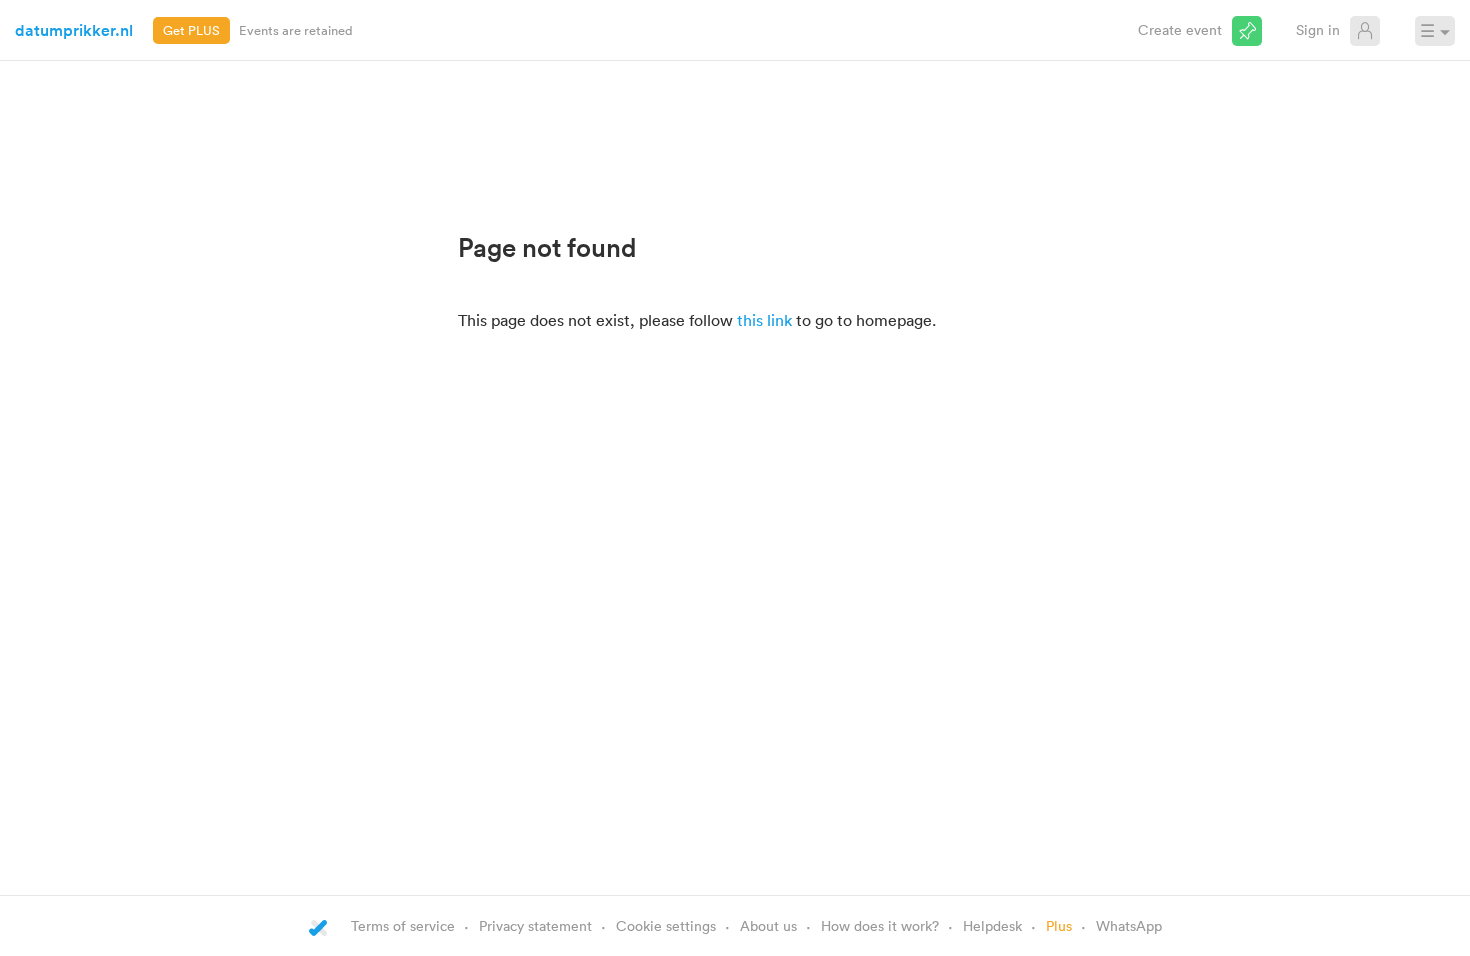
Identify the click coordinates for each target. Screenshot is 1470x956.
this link (764, 320)
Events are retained (296, 30)
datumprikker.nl (74, 30)
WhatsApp (1129, 925)
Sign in (1318, 29)
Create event (1180, 29)
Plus (1059, 925)
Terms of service (403, 925)
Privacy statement (535, 925)
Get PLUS (191, 30)
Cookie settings (666, 925)
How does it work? (880, 925)
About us (768, 925)
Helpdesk (992, 925)
